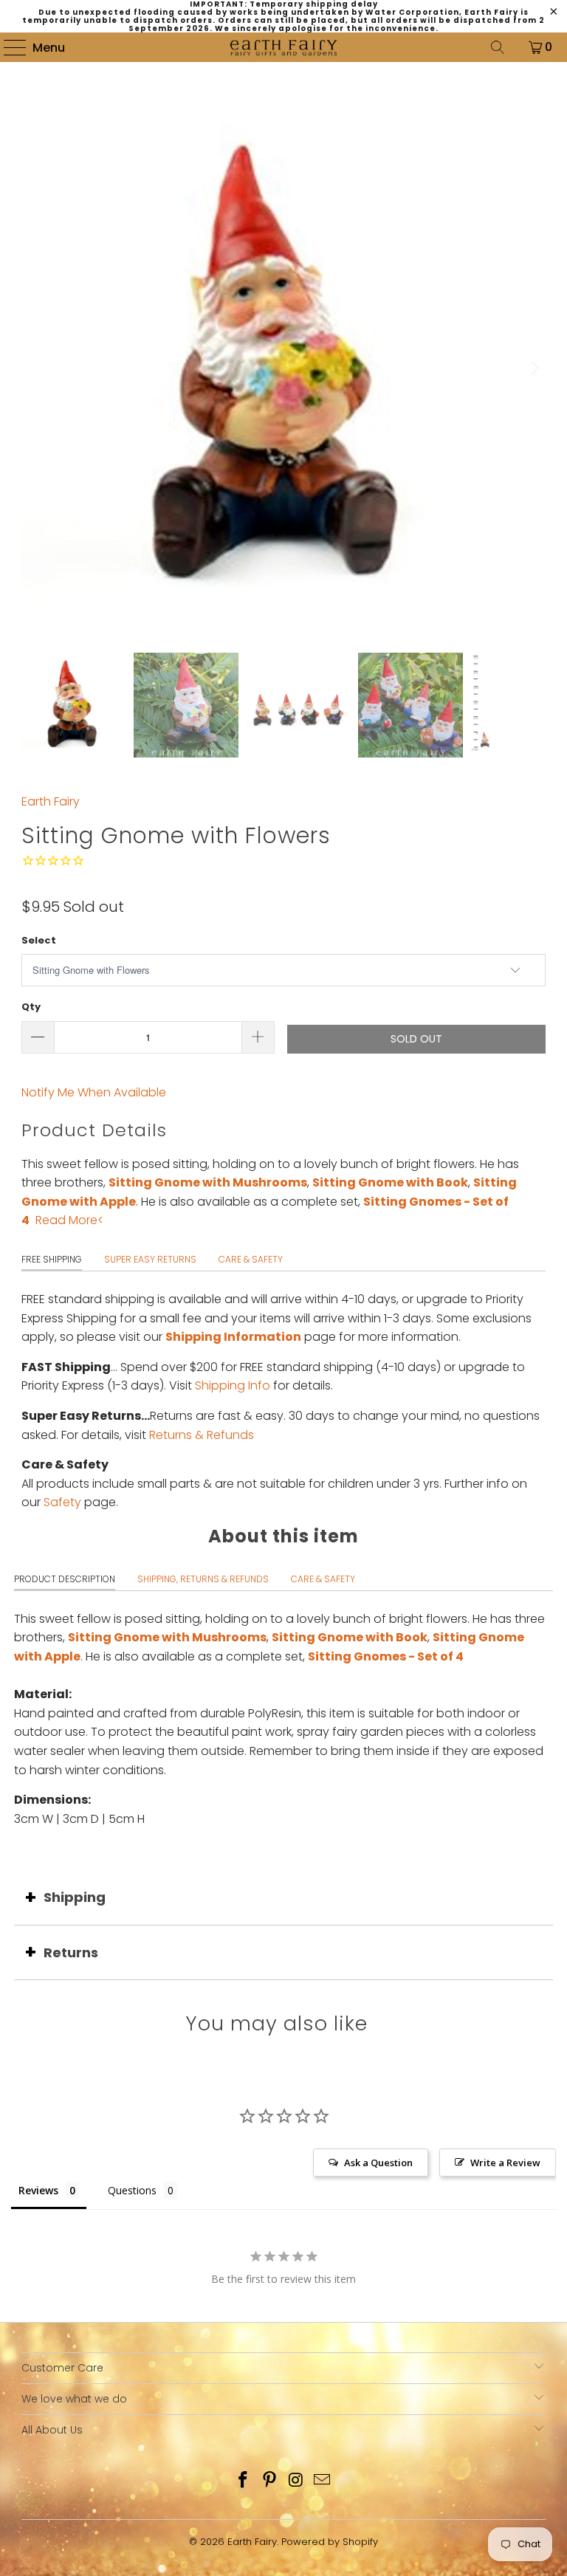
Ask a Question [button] (378, 2163)
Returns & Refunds (202, 1435)
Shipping (75, 1897)
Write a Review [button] (505, 2163)
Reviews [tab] (38, 2190)
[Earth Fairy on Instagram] (296, 2481)
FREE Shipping (52, 1259)
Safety (62, 1502)
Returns (71, 1952)
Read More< (69, 1220)
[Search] (498, 47)
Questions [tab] (132, 2190)
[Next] (535, 368)
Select (39, 940)
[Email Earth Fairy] (323, 2481)
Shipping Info (233, 1385)
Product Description (65, 1579)
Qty (31, 1007)
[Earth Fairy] (283, 47)
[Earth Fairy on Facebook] (244, 2481)
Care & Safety (251, 1259)
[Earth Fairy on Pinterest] (269, 2481)
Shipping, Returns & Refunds (203, 1579)
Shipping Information (233, 1337)
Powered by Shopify (330, 2542)
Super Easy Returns (150, 1259)
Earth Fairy (51, 801)
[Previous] (32, 368)
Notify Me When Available (94, 1092)
